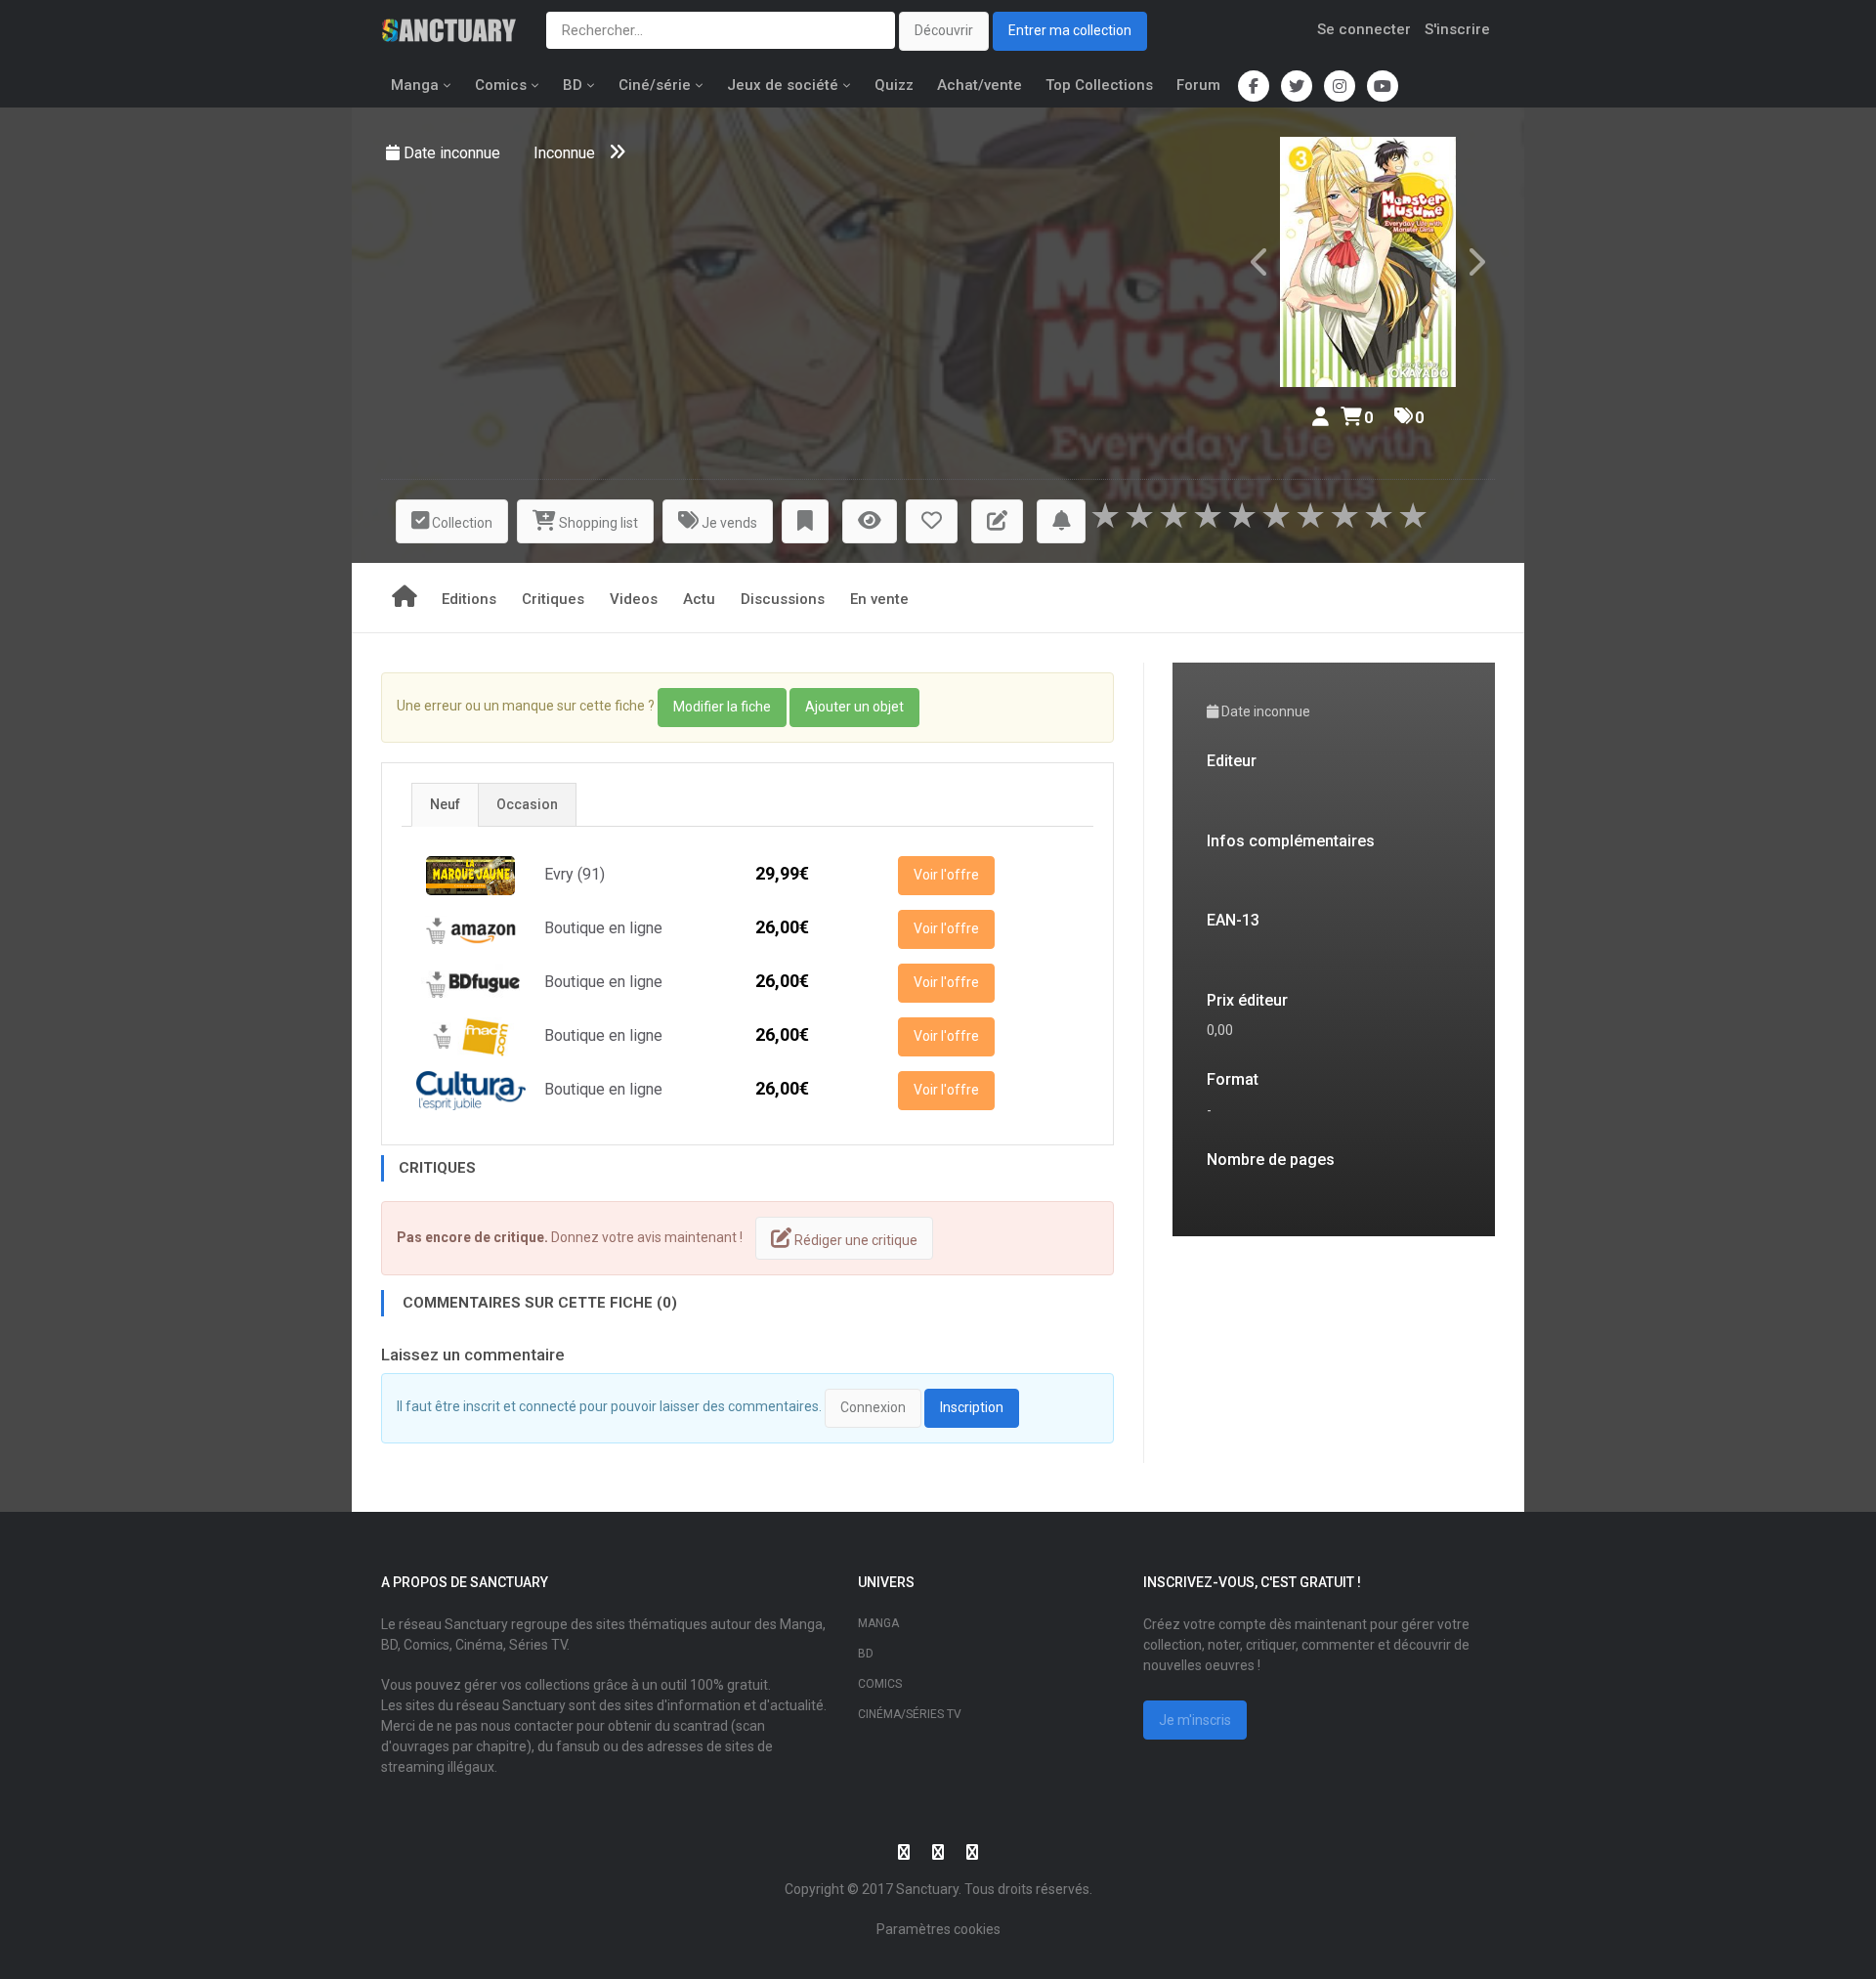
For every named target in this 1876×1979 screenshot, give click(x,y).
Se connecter (1364, 29)
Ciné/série (655, 85)
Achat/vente (980, 85)
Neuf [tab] (445, 804)
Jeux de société (783, 85)
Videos (634, 599)
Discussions (783, 599)
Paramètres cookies (938, 1929)
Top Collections (1099, 85)
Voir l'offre (946, 875)
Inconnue (564, 153)
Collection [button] (461, 523)
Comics (501, 85)
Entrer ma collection (1070, 30)
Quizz (894, 85)
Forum (1198, 85)
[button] (805, 521)
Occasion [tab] (527, 804)
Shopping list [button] (597, 523)
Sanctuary (927, 1889)
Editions (469, 599)
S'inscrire (1457, 29)
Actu (699, 599)
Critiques (553, 599)
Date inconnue (454, 153)
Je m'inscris (1195, 1720)
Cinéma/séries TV (910, 1714)
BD (573, 85)
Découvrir (944, 30)
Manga (415, 85)
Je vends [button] (728, 523)
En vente (879, 599)
